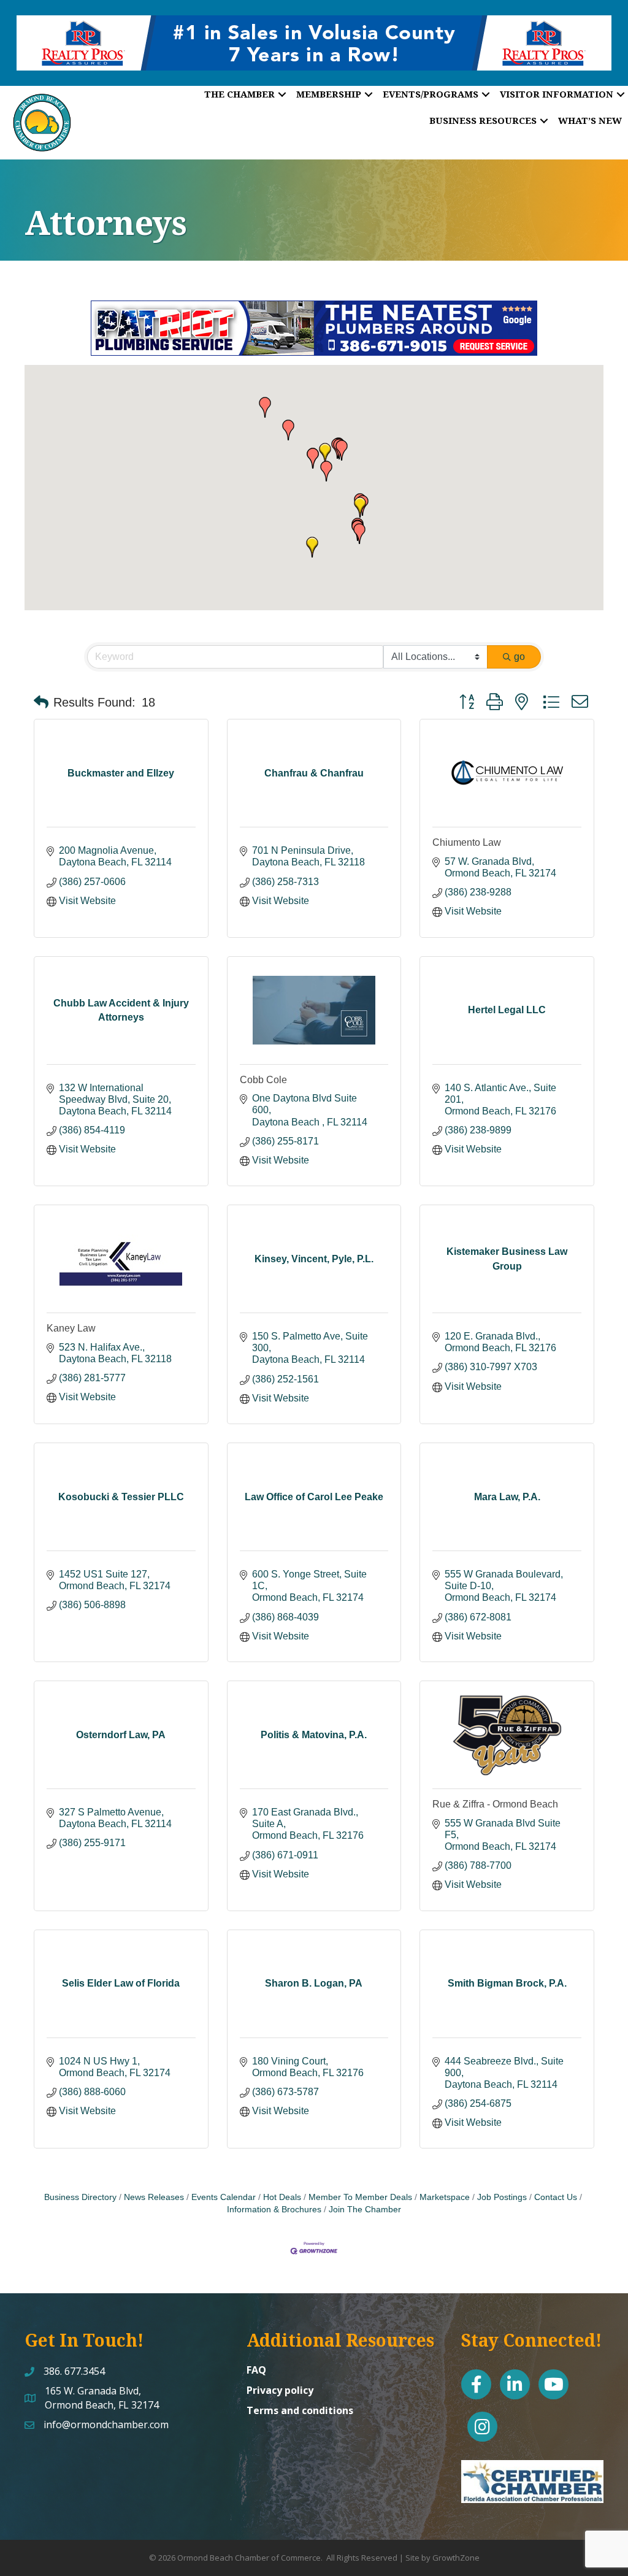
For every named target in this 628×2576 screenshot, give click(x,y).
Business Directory (80, 2197)
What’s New (590, 120)
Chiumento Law (467, 842)
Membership (329, 94)
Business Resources (483, 120)
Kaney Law (71, 1328)
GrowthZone (456, 2558)
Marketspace (445, 2197)
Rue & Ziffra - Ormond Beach (495, 1804)
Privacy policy (280, 2390)
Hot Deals (282, 2197)
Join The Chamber (365, 2210)
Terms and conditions (300, 2410)
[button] (325, 453)
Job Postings (502, 2197)
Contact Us (556, 2197)
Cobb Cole (263, 1080)
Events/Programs (431, 94)
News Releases (154, 2197)
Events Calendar (224, 2197)
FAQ (256, 2370)
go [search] (519, 657)
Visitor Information (557, 94)
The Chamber (239, 94)
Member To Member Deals (360, 2197)
